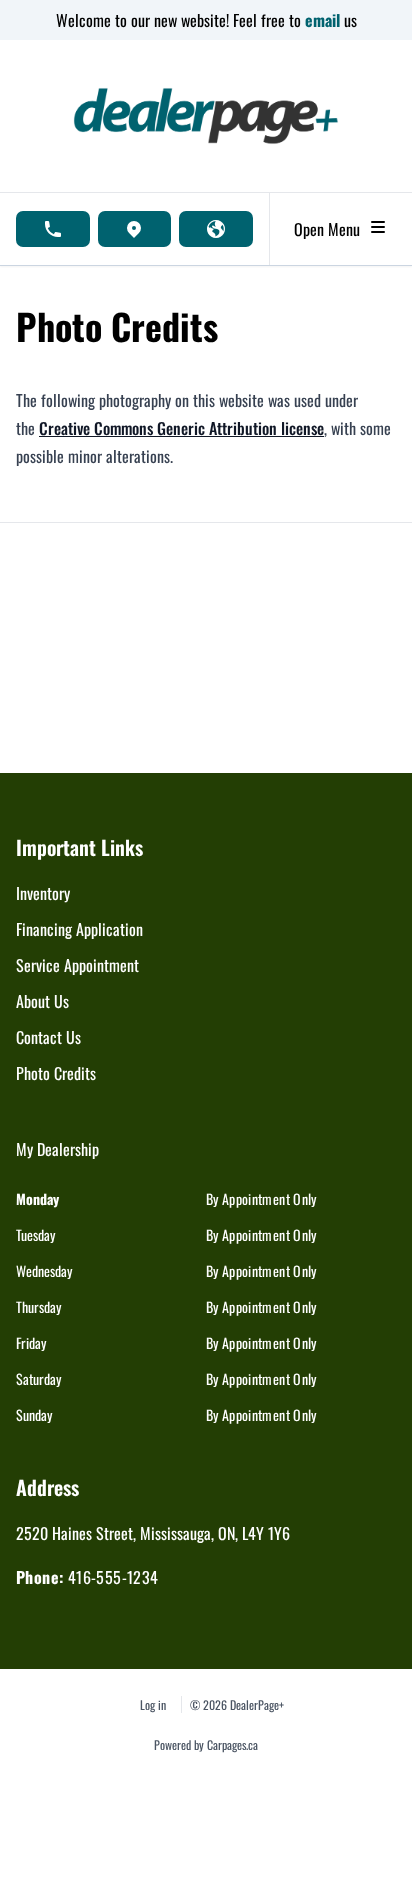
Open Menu (331, 229)
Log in (153, 1704)
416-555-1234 (113, 1577)
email (324, 20)
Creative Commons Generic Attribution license (181, 428)
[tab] (57, 1159)
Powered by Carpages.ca (206, 1744)
